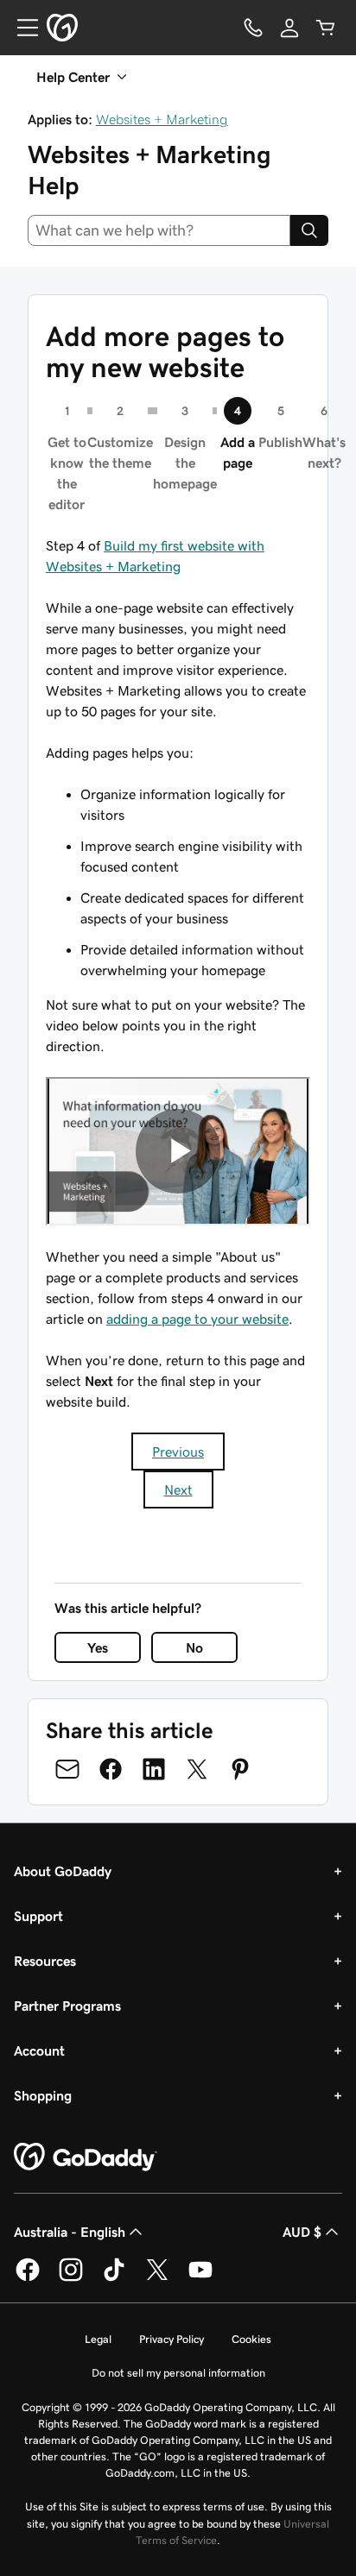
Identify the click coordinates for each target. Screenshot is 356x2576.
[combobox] (159, 230)
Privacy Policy (172, 2339)
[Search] (309, 230)
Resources (45, 1961)
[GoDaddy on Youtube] (200, 2278)
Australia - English (70, 2232)
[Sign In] (289, 28)
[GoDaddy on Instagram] (71, 2278)
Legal (98, 2339)
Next (178, 1490)
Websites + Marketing (162, 119)
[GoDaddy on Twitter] (157, 2278)
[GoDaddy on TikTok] (114, 2278)
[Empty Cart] (326, 28)
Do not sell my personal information (178, 2373)
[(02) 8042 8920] (253, 28)
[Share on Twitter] (197, 1769)
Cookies (251, 2339)
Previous (178, 1452)
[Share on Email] (67, 1769)
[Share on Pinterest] (240, 1769)
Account (39, 2050)
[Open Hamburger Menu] (21, 28)
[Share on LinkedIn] (154, 1769)
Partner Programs (67, 2006)
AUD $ (302, 2232)
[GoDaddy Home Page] (86, 2157)
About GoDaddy (63, 1871)
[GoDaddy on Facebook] (28, 2278)
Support (38, 1916)
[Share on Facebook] (111, 1769)
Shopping (43, 2095)
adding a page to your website (197, 1319)
